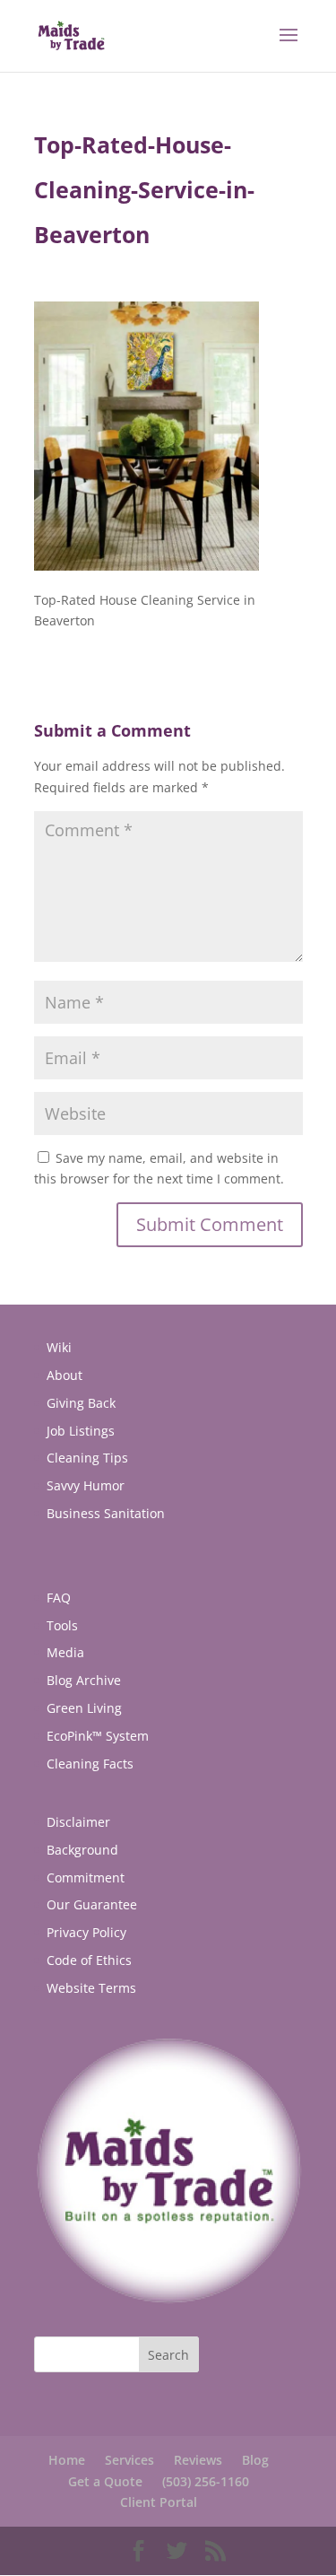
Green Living (84, 1708)
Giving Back (81, 1403)
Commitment (86, 1877)
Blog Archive (84, 1680)
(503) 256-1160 (206, 2481)
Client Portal (159, 2502)
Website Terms (91, 1988)
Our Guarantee (92, 1904)
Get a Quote (105, 2481)
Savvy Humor (86, 1485)
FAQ (59, 1598)
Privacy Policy (86, 1932)
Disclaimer (78, 1822)
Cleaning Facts (90, 1764)
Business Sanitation (106, 1513)
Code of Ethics (89, 1960)
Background (82, 1850)
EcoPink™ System (98, 1736)
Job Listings (81, 1431)
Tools (62, 1625)
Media (65, 1652)
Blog (255, 2460)
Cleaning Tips (87, 1458)
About (65, 1375)
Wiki (59, 1347)
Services (129, 2460)
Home (67, 2460)
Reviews (198, 2460)
